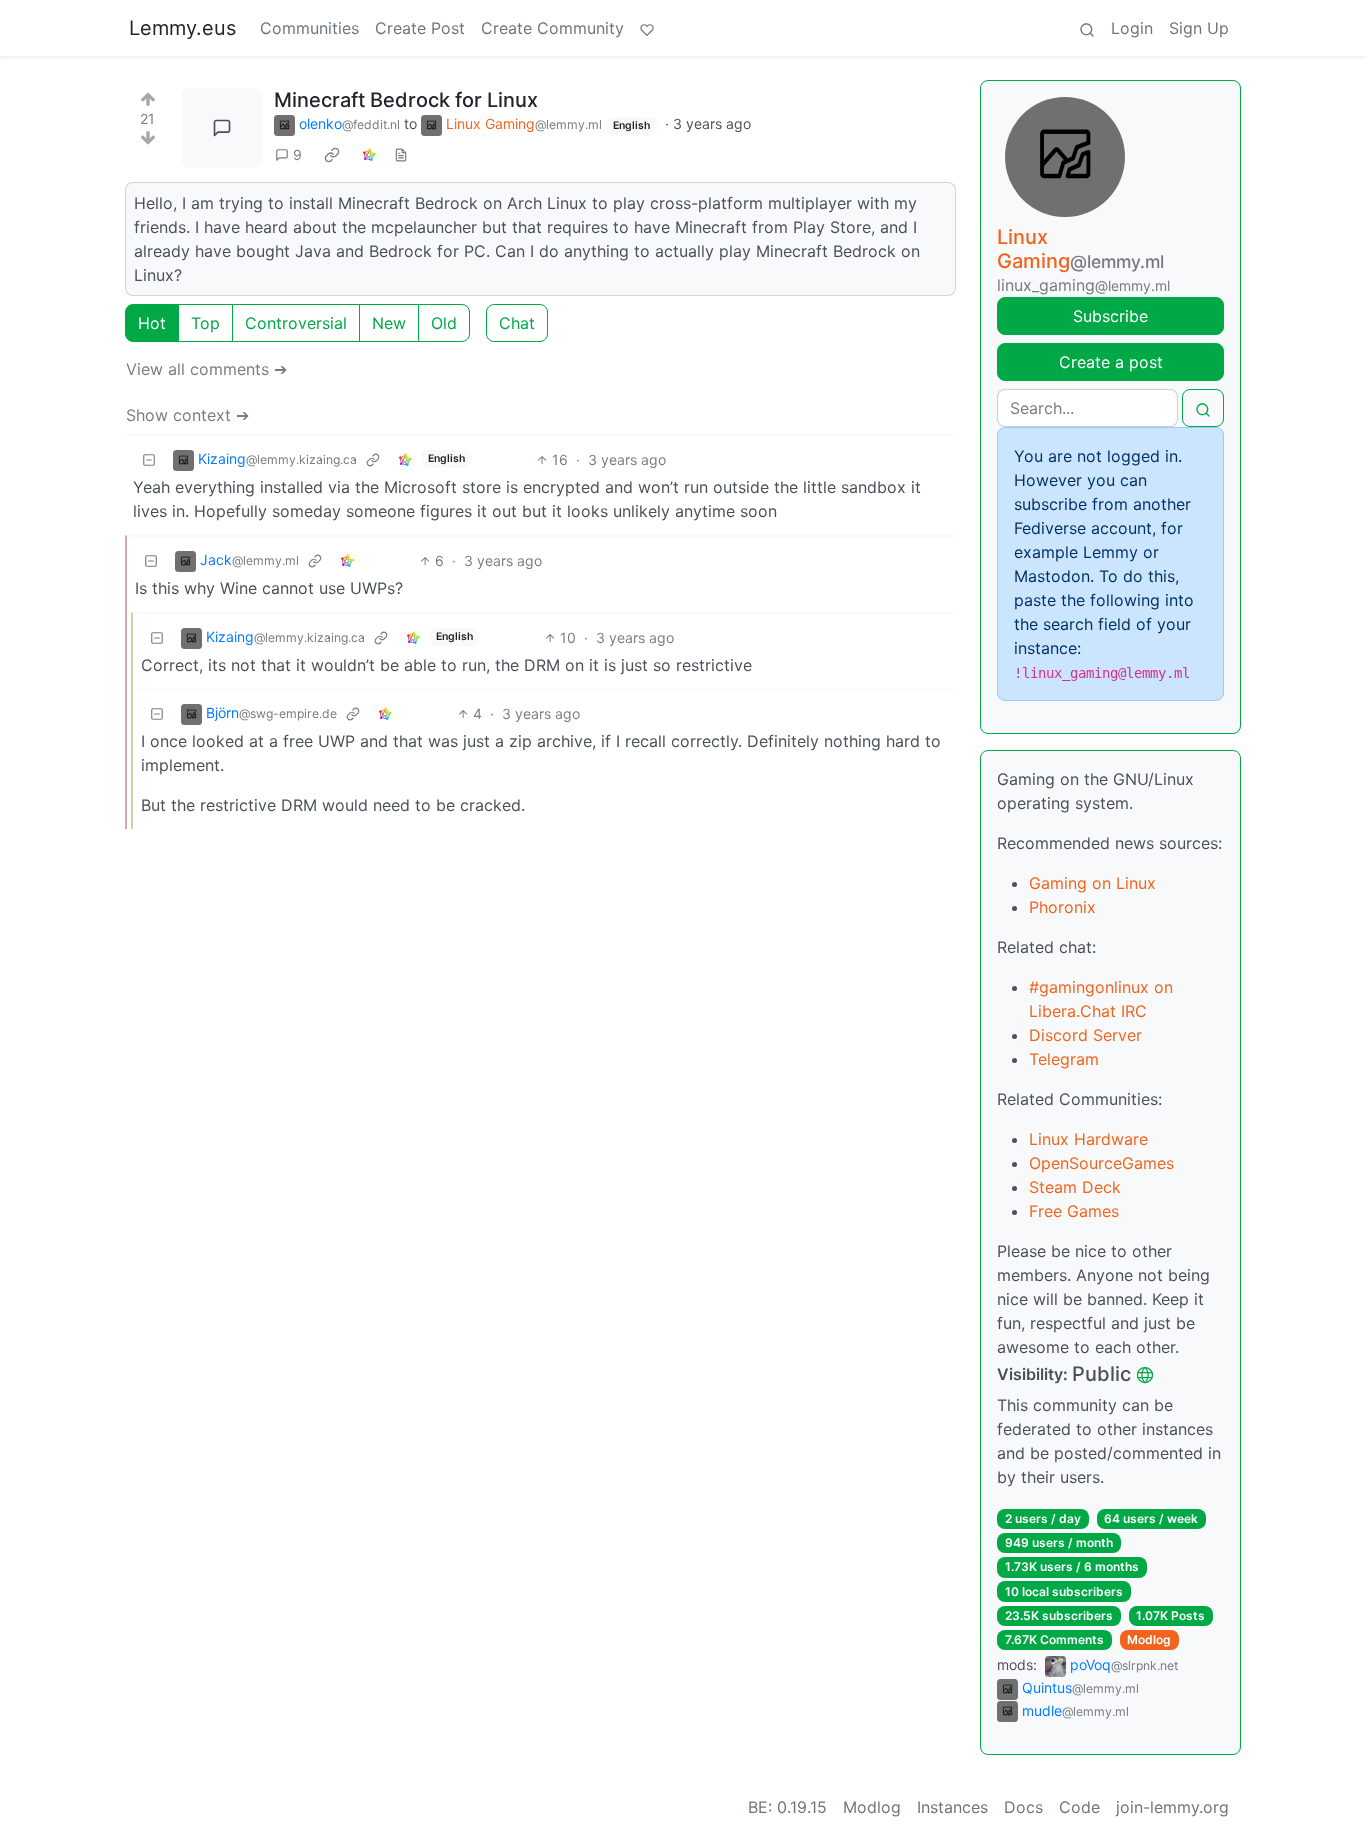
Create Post (420, 28)
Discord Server (1085, 1035)
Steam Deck (1075, 1187)
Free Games (1074, 1211)
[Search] (1087, 28)
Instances (952, 1807)
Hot (152, 323)
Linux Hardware (1088, 1139)
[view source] (401, 154)
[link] (332, 155)
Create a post (1111, 362)
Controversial (296, 323)
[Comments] (222, 128)
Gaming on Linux (1092, 883)
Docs (1023, 1807)
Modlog (1149, 1639)
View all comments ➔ (206, 369)
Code (1079, 1807)
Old (444, 323)
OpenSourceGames (1101, 1163)
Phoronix (1062, 907)
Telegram (1064, 1059)
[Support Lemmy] (647, 28)
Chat (517, 323)
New (389, 323)
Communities (309, 28)
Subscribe (1110, 316)
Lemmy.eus (182, 28)
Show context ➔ (187, 415)
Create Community (552, 28)
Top (205, 323)
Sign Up (1199, 28)
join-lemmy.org (1172, 1807)
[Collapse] (149, 459)
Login (1132, 28)
